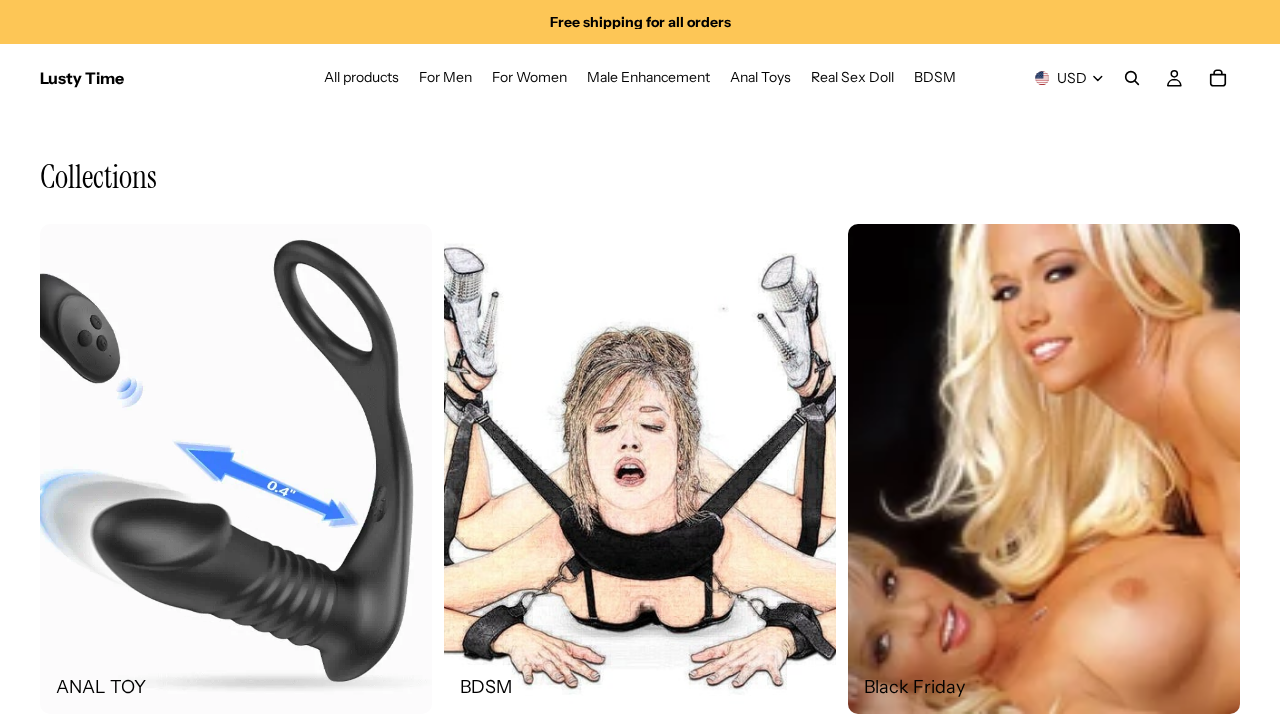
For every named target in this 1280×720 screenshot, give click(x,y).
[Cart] (1218, 78)
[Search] (1132, 78)
